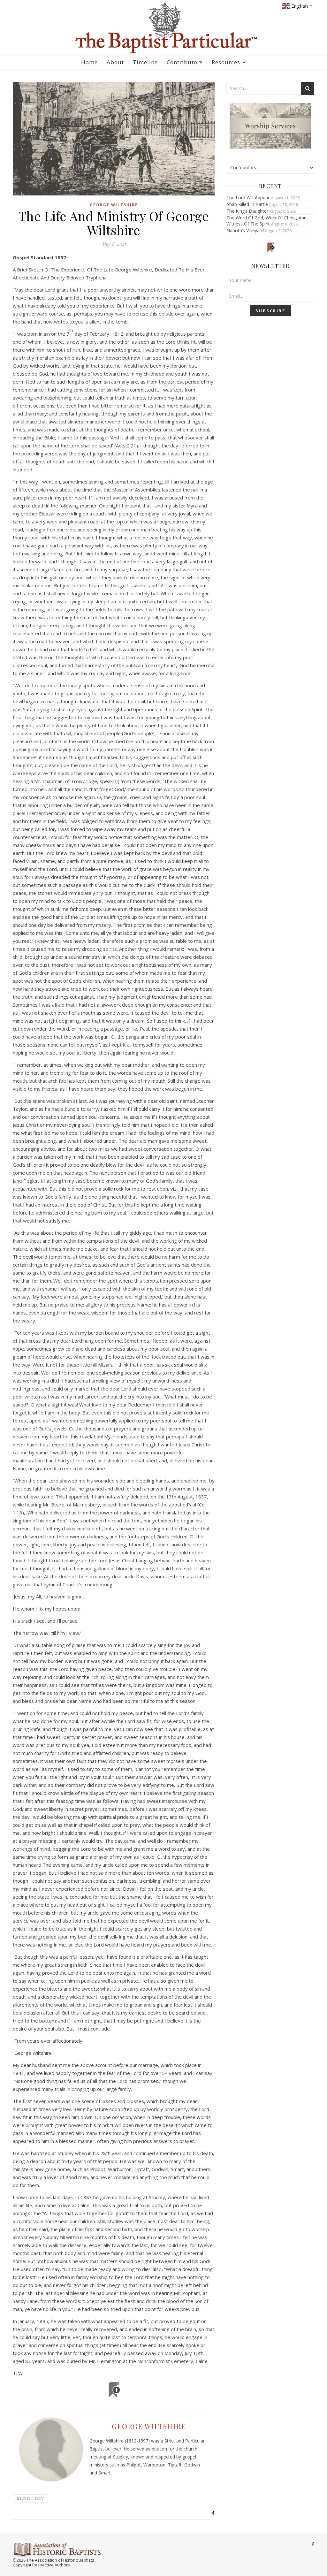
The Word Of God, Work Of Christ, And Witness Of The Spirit (266, 221)
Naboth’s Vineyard (245, 230)
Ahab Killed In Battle (247, 204)
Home (89, 62)
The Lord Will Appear (248, 198)
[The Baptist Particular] (163, 28)
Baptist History (30, 2498)
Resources (226, 62)
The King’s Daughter (247, 211)
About (115, 62)
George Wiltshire (114, 205)
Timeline (145, 62)
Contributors (185, 62)
